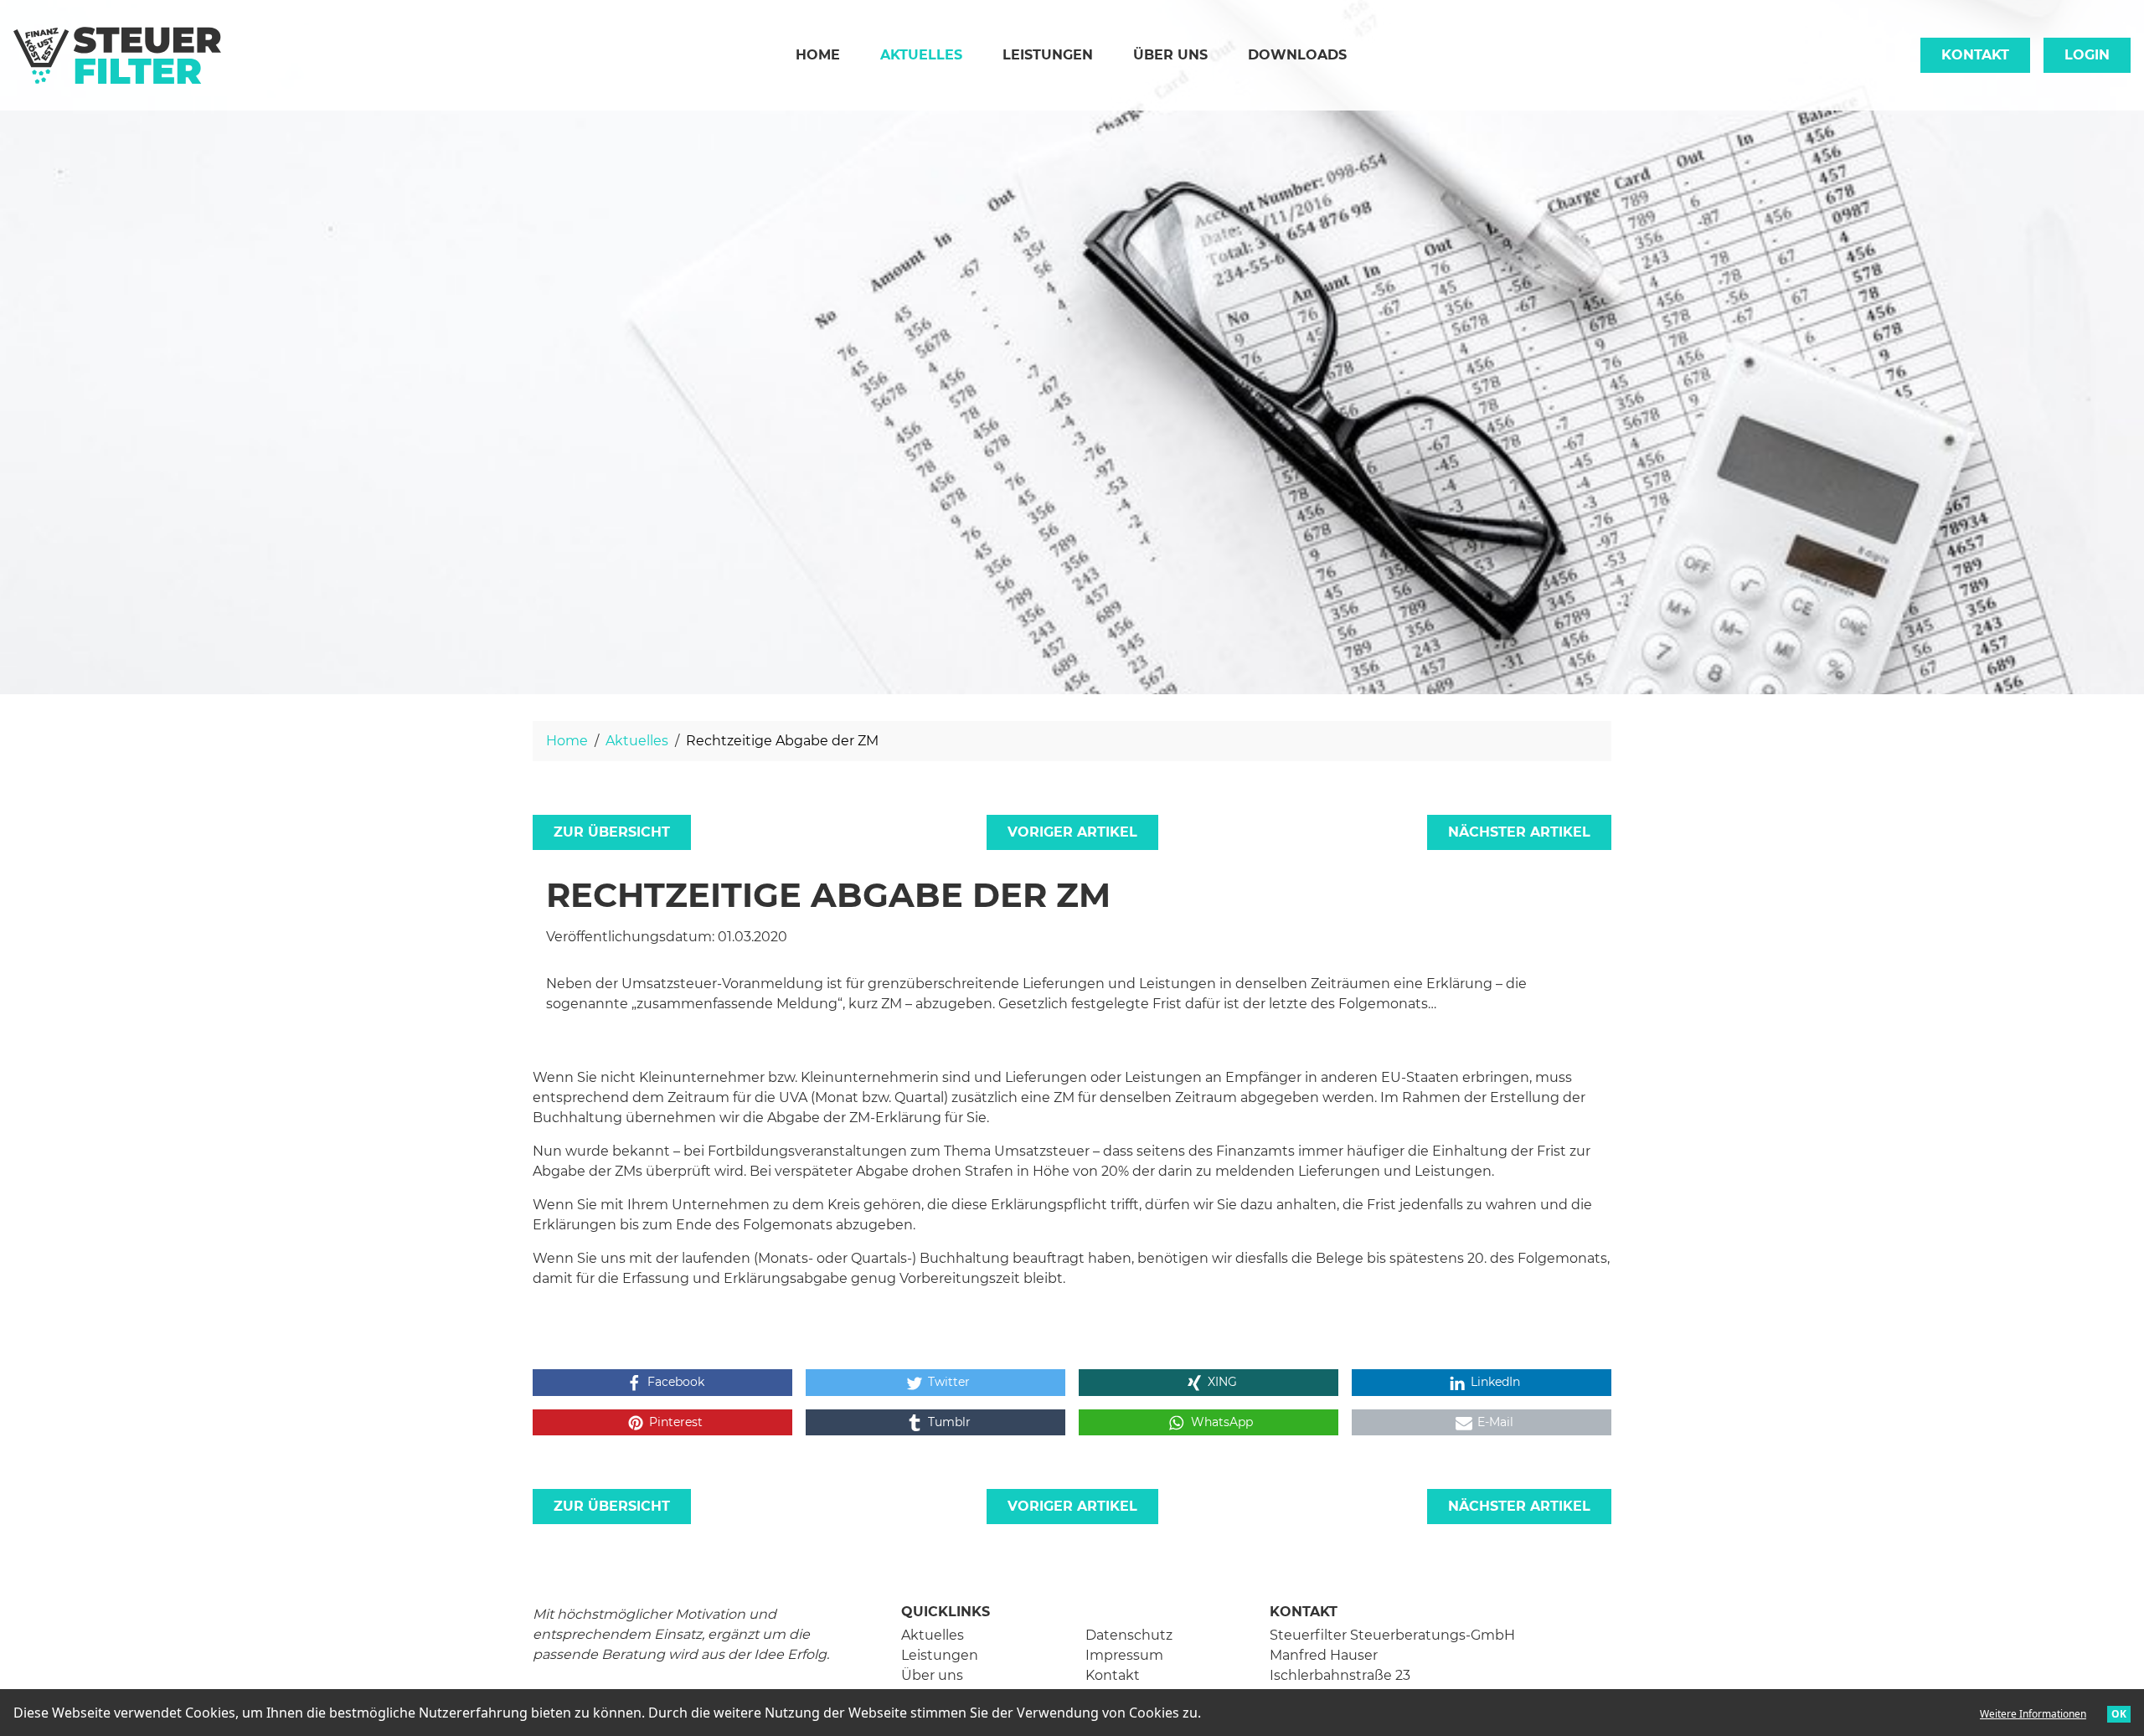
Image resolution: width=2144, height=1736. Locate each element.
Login (2087, 55)
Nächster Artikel (1519, 832)
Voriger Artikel (1072, 832)
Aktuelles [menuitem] (931, 54)
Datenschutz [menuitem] (1129, 1635)
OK (2119, 1714)
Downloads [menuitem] (1297, 55)
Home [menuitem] (818, 55)
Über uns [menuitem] (1170, 55)
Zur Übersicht (612, 832)
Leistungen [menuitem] (1048, 55)
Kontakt (1975, 55)
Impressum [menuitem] (1124, 1655)
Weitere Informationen (2033, 1714)
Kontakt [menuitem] (1113, 1675)
